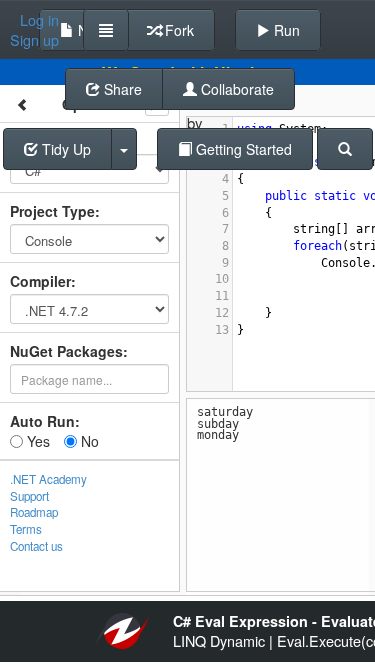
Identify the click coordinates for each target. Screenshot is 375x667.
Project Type (52, 211)
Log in (39, 20)
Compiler (40, 281)
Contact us (36, 546)
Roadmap (34, 512)
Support (29, 496)
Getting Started (242, 149)
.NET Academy (48, 479)
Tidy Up (64, 149)
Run (285, 30)
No (88, 441)
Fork (177, 30)
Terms (26, 529)
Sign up (34, 40)
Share (121, 89)
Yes (36, 441)
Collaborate (235, 89)
